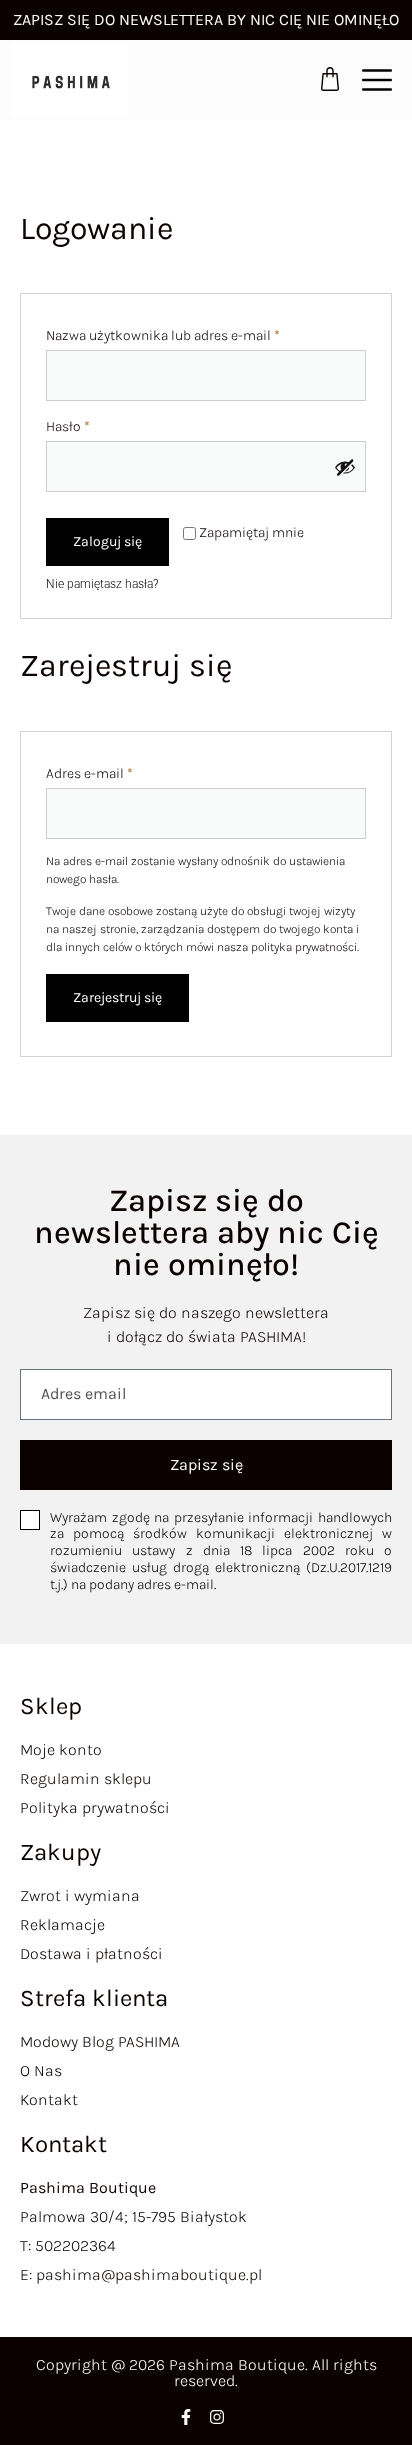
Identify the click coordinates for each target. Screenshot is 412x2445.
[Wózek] (330, 79)
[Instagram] (217, 2417)
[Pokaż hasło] (345, 467)
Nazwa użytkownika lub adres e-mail (196, 333)
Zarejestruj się (117, 997)
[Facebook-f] (186, 2417)
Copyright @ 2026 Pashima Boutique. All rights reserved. (206, 2372)
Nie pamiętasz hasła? (102, 584)
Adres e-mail (123, 771)
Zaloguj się (107, 541)
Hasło (101, 424)
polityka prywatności (304, 947)
